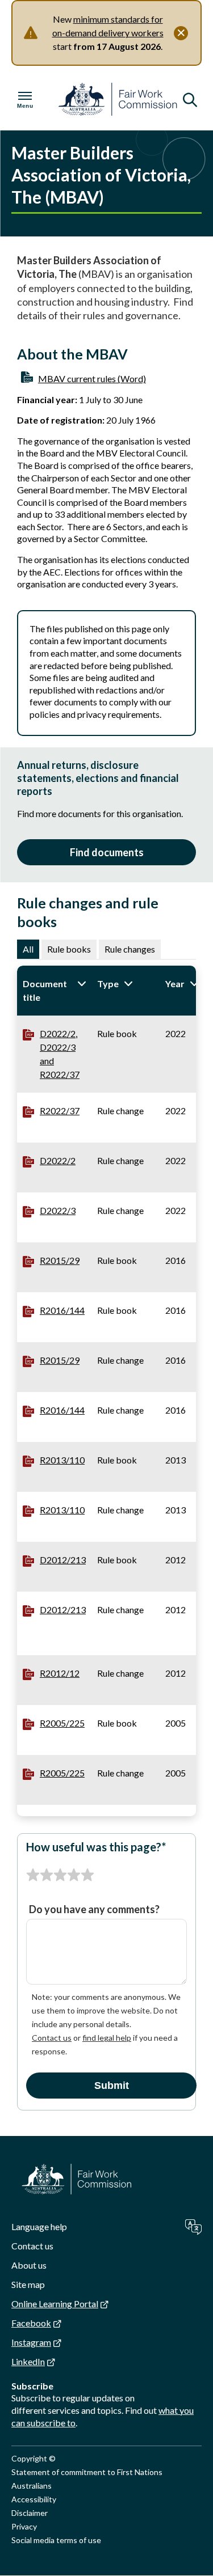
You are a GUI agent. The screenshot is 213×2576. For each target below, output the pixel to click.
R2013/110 (62, 1460)
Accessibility (34, 2499)
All (28, 949)
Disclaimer (30, 2513)
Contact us (52, 2038)
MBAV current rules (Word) (92, 378)
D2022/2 (58, 1160)
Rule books (69, 949)
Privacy (24, 2526)
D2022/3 (58, 1210)
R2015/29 (60, 1260)
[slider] (60, 1875)
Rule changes (130, 949)
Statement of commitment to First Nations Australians (87, 2479)
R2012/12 (60, 1673)
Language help (39, 2226)
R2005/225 (62, 1723)
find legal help (107, 2038)
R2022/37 (60, 1111)
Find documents (107, 852)
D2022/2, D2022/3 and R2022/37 (60, 1054)
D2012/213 (63, 1560)
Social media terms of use (56, 2540)
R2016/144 (62, 1310)
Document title (54, 990)
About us (29, 2265)
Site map (28, 2284)
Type (126, 984)
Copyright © (34, 2458)
